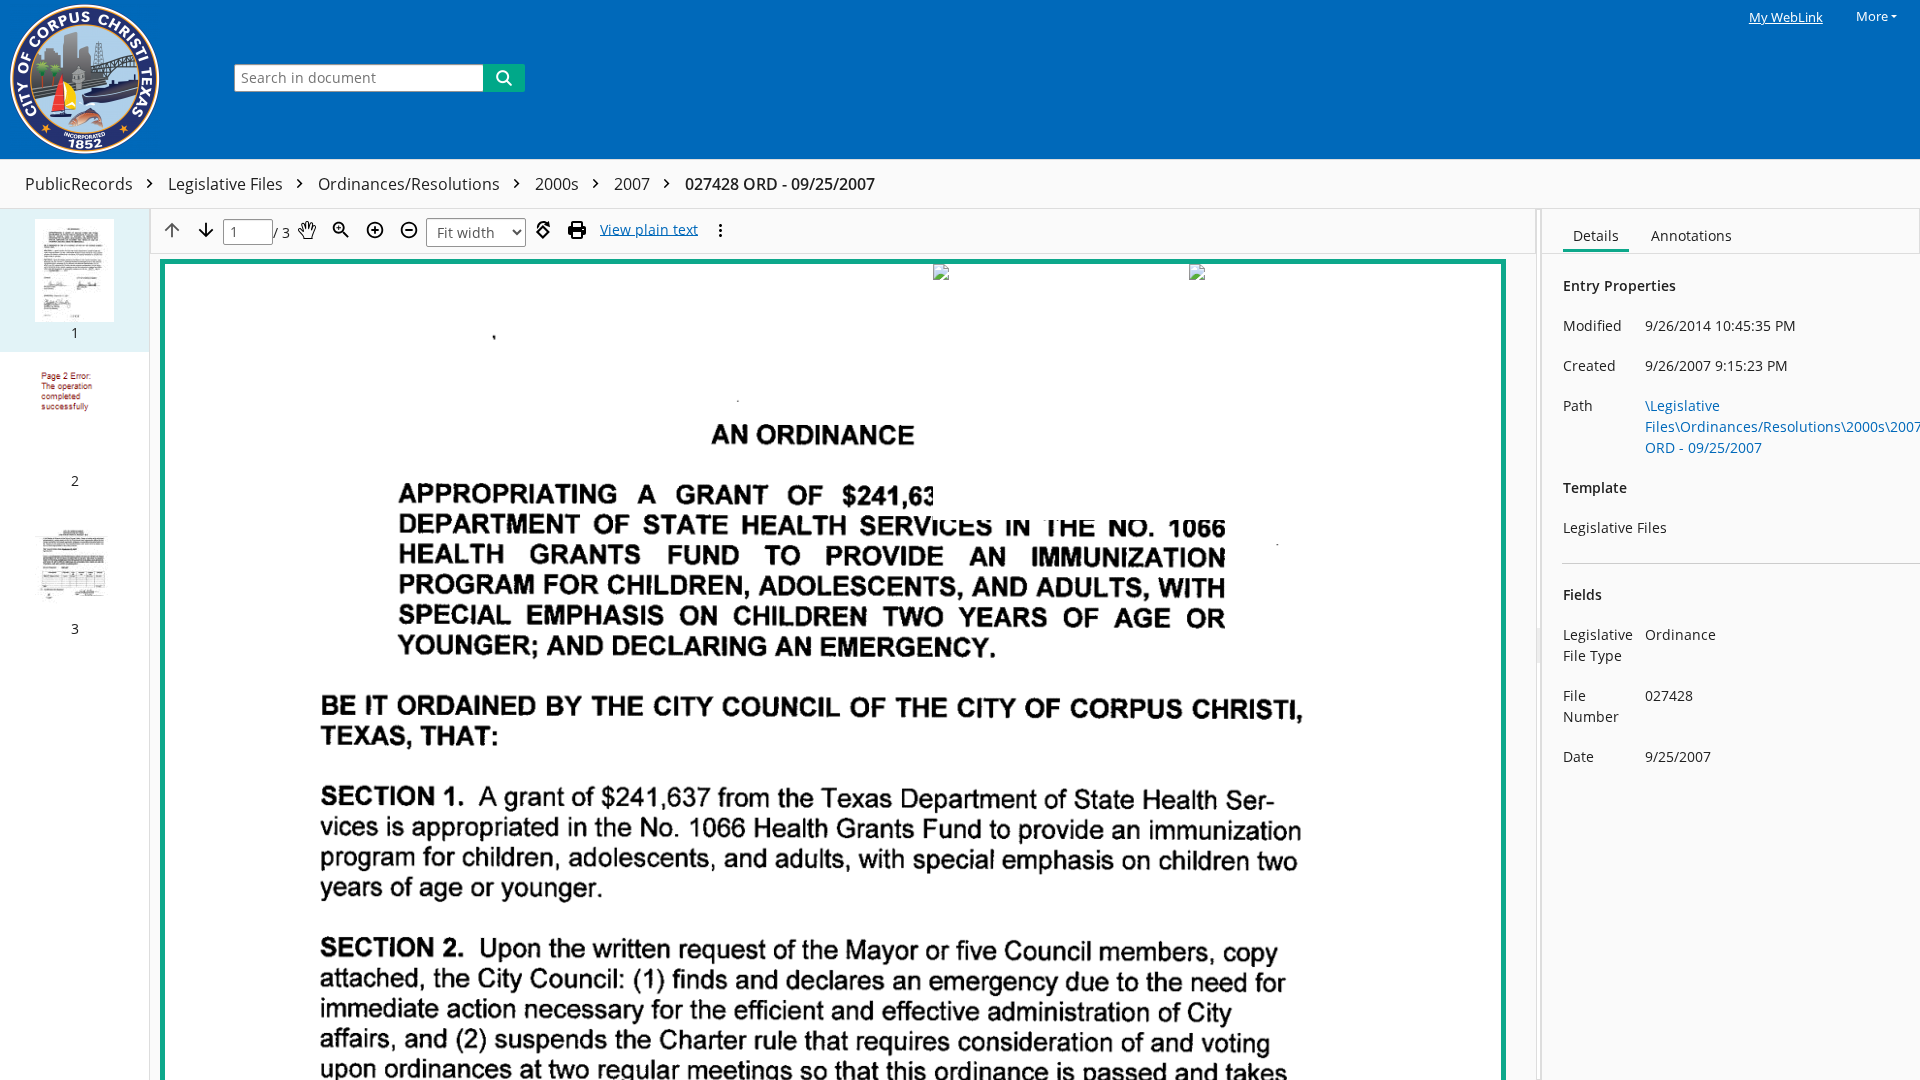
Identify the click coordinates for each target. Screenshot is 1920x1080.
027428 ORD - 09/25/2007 (780, 184)
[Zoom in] (375, 230)
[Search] (504, 78)
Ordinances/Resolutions (411, 184)
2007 (634, 184)
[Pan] (307, 230)
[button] (74, 280)
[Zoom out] (409, 230)
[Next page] (206, 230)
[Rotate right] (543, 230)
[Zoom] (341, 230)
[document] (1731, 644)
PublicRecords (81, 184)
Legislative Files (227, 184)
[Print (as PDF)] (577, 230)
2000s (559, 184)
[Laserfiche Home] (105, 79)
